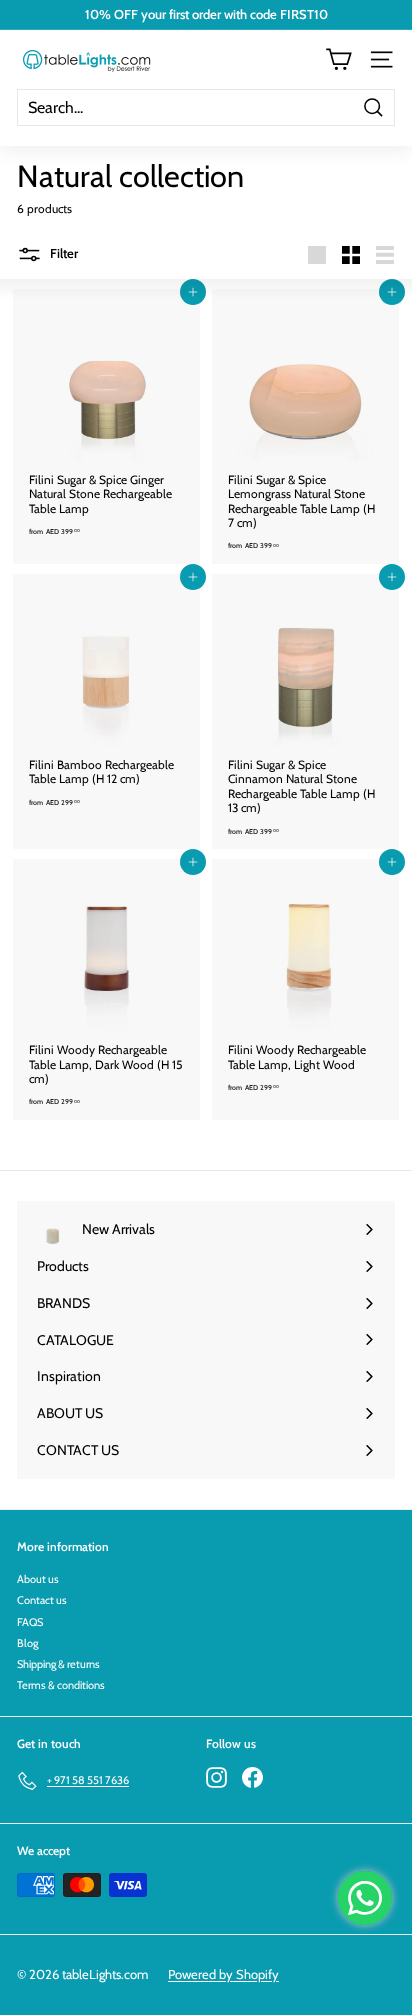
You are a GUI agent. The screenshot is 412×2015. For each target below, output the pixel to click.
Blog (27, 1643)
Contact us (42, 1600)
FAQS (30, 1622)
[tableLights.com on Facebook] (252, 1777)
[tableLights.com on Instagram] (216, 1777)
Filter (62, 253)
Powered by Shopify (223, 1974)
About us (38, 1579)
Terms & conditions (61, 1685)
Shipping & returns (58, 1664)
